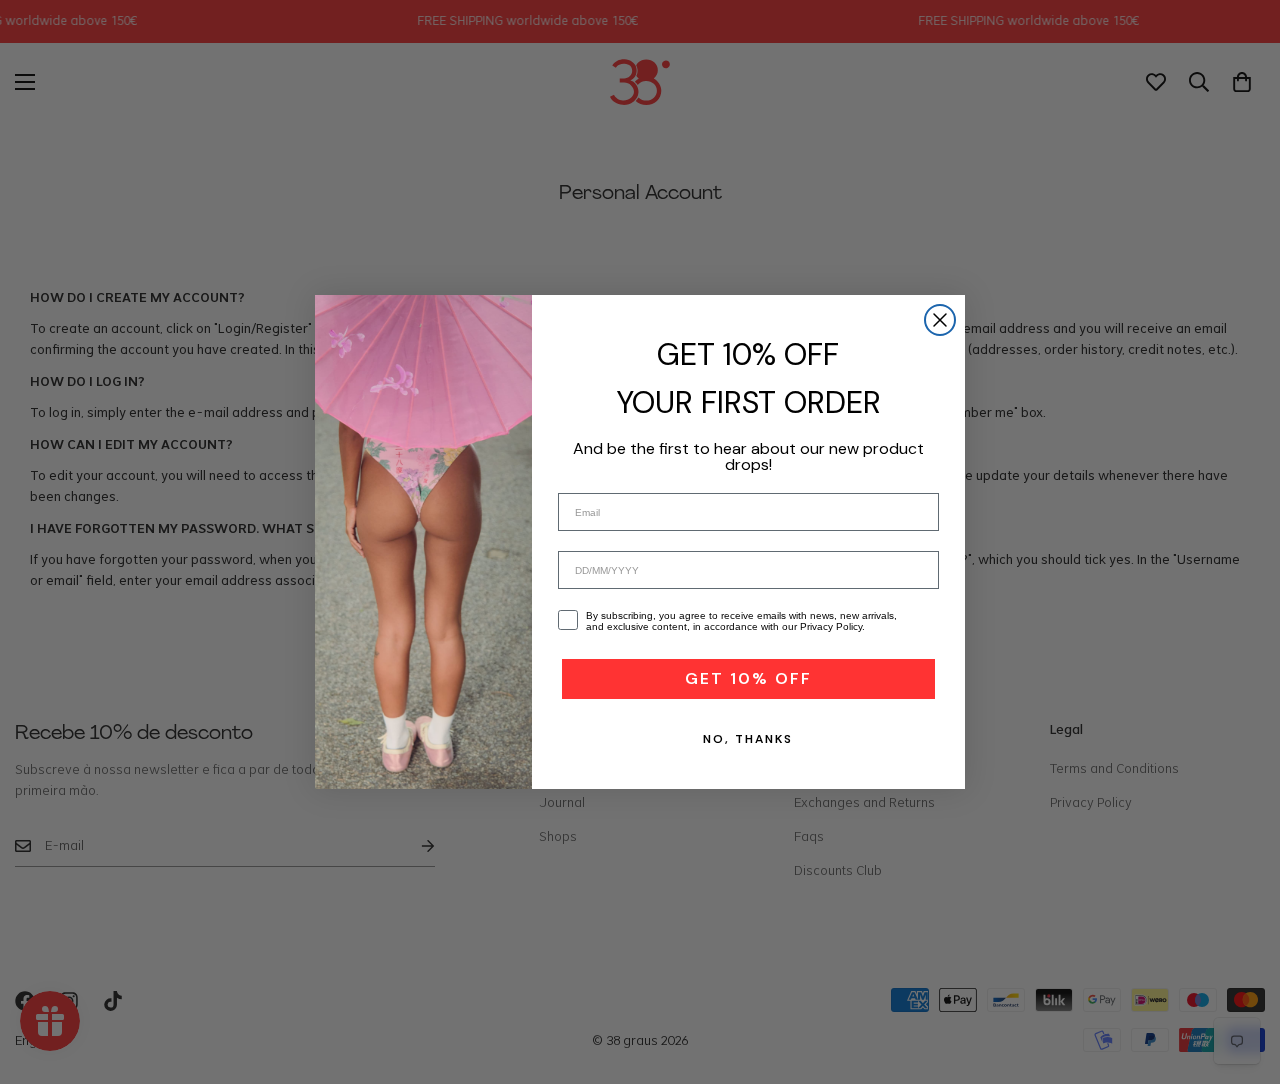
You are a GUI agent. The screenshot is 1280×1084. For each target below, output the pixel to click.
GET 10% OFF (748, 678)
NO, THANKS (748, 739)
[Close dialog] (940, 320)
